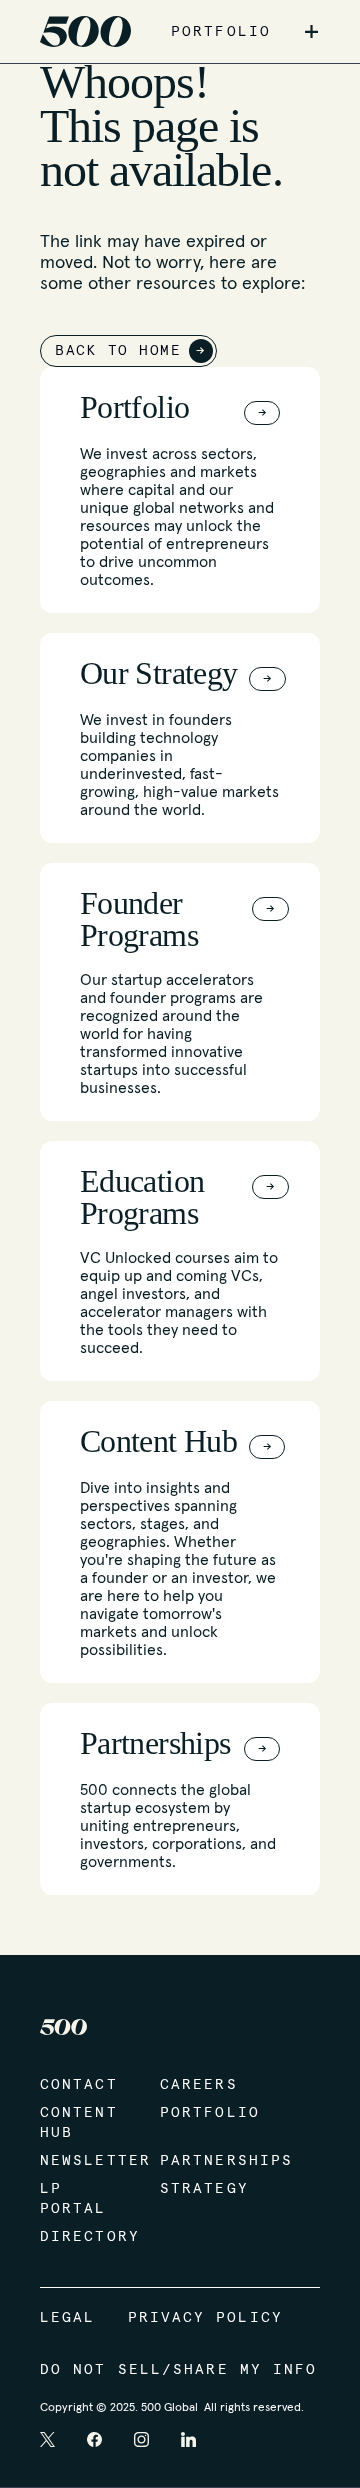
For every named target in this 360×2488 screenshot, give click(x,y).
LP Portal (73, 2199)
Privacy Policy (205, 2318)
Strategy (200, 2189)
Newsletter (80, 2161)
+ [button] (311, 32)
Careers (199, 2085)
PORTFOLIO (221, 32)
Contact (79, 2085)
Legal (68, 2318)
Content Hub (79, 2123)
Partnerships (200, 2161)
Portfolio (200, 2113)
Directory (80, 2237)
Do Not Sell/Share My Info (179, 2370)
